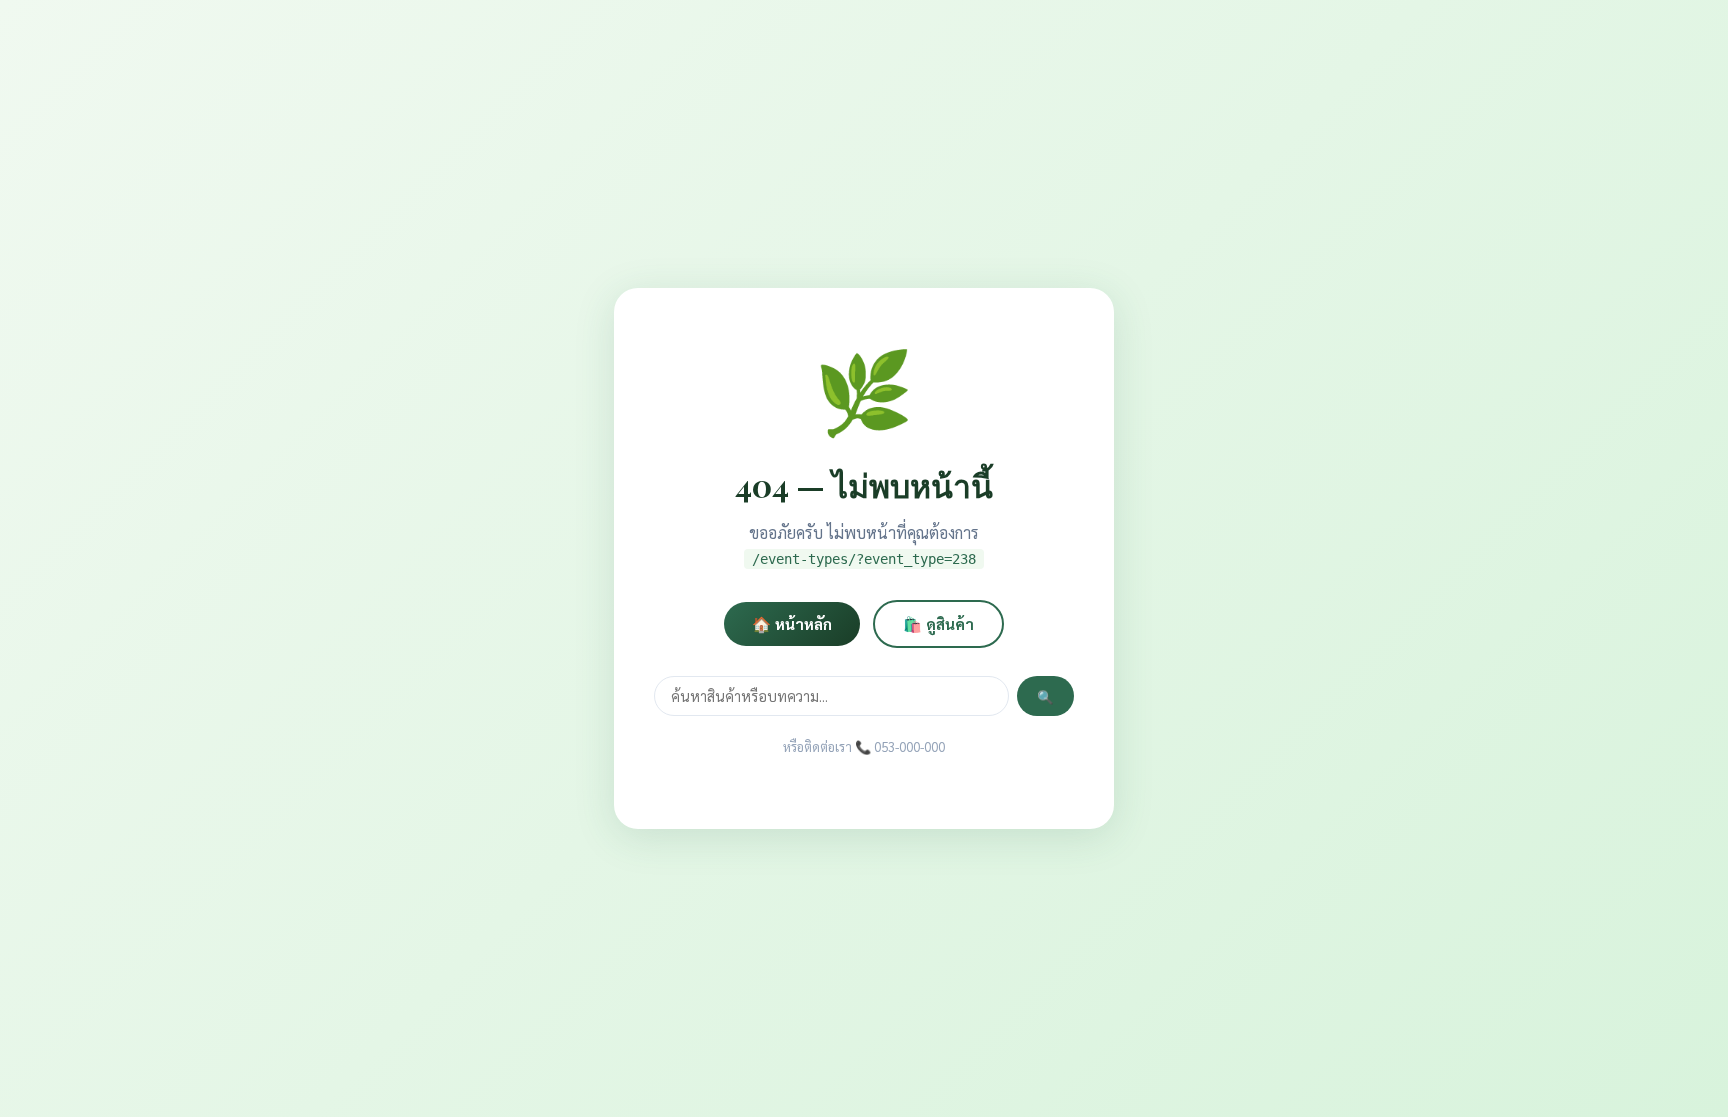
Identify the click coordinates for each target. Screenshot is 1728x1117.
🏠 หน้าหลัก (792, 624)
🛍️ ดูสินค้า (938, 624)
